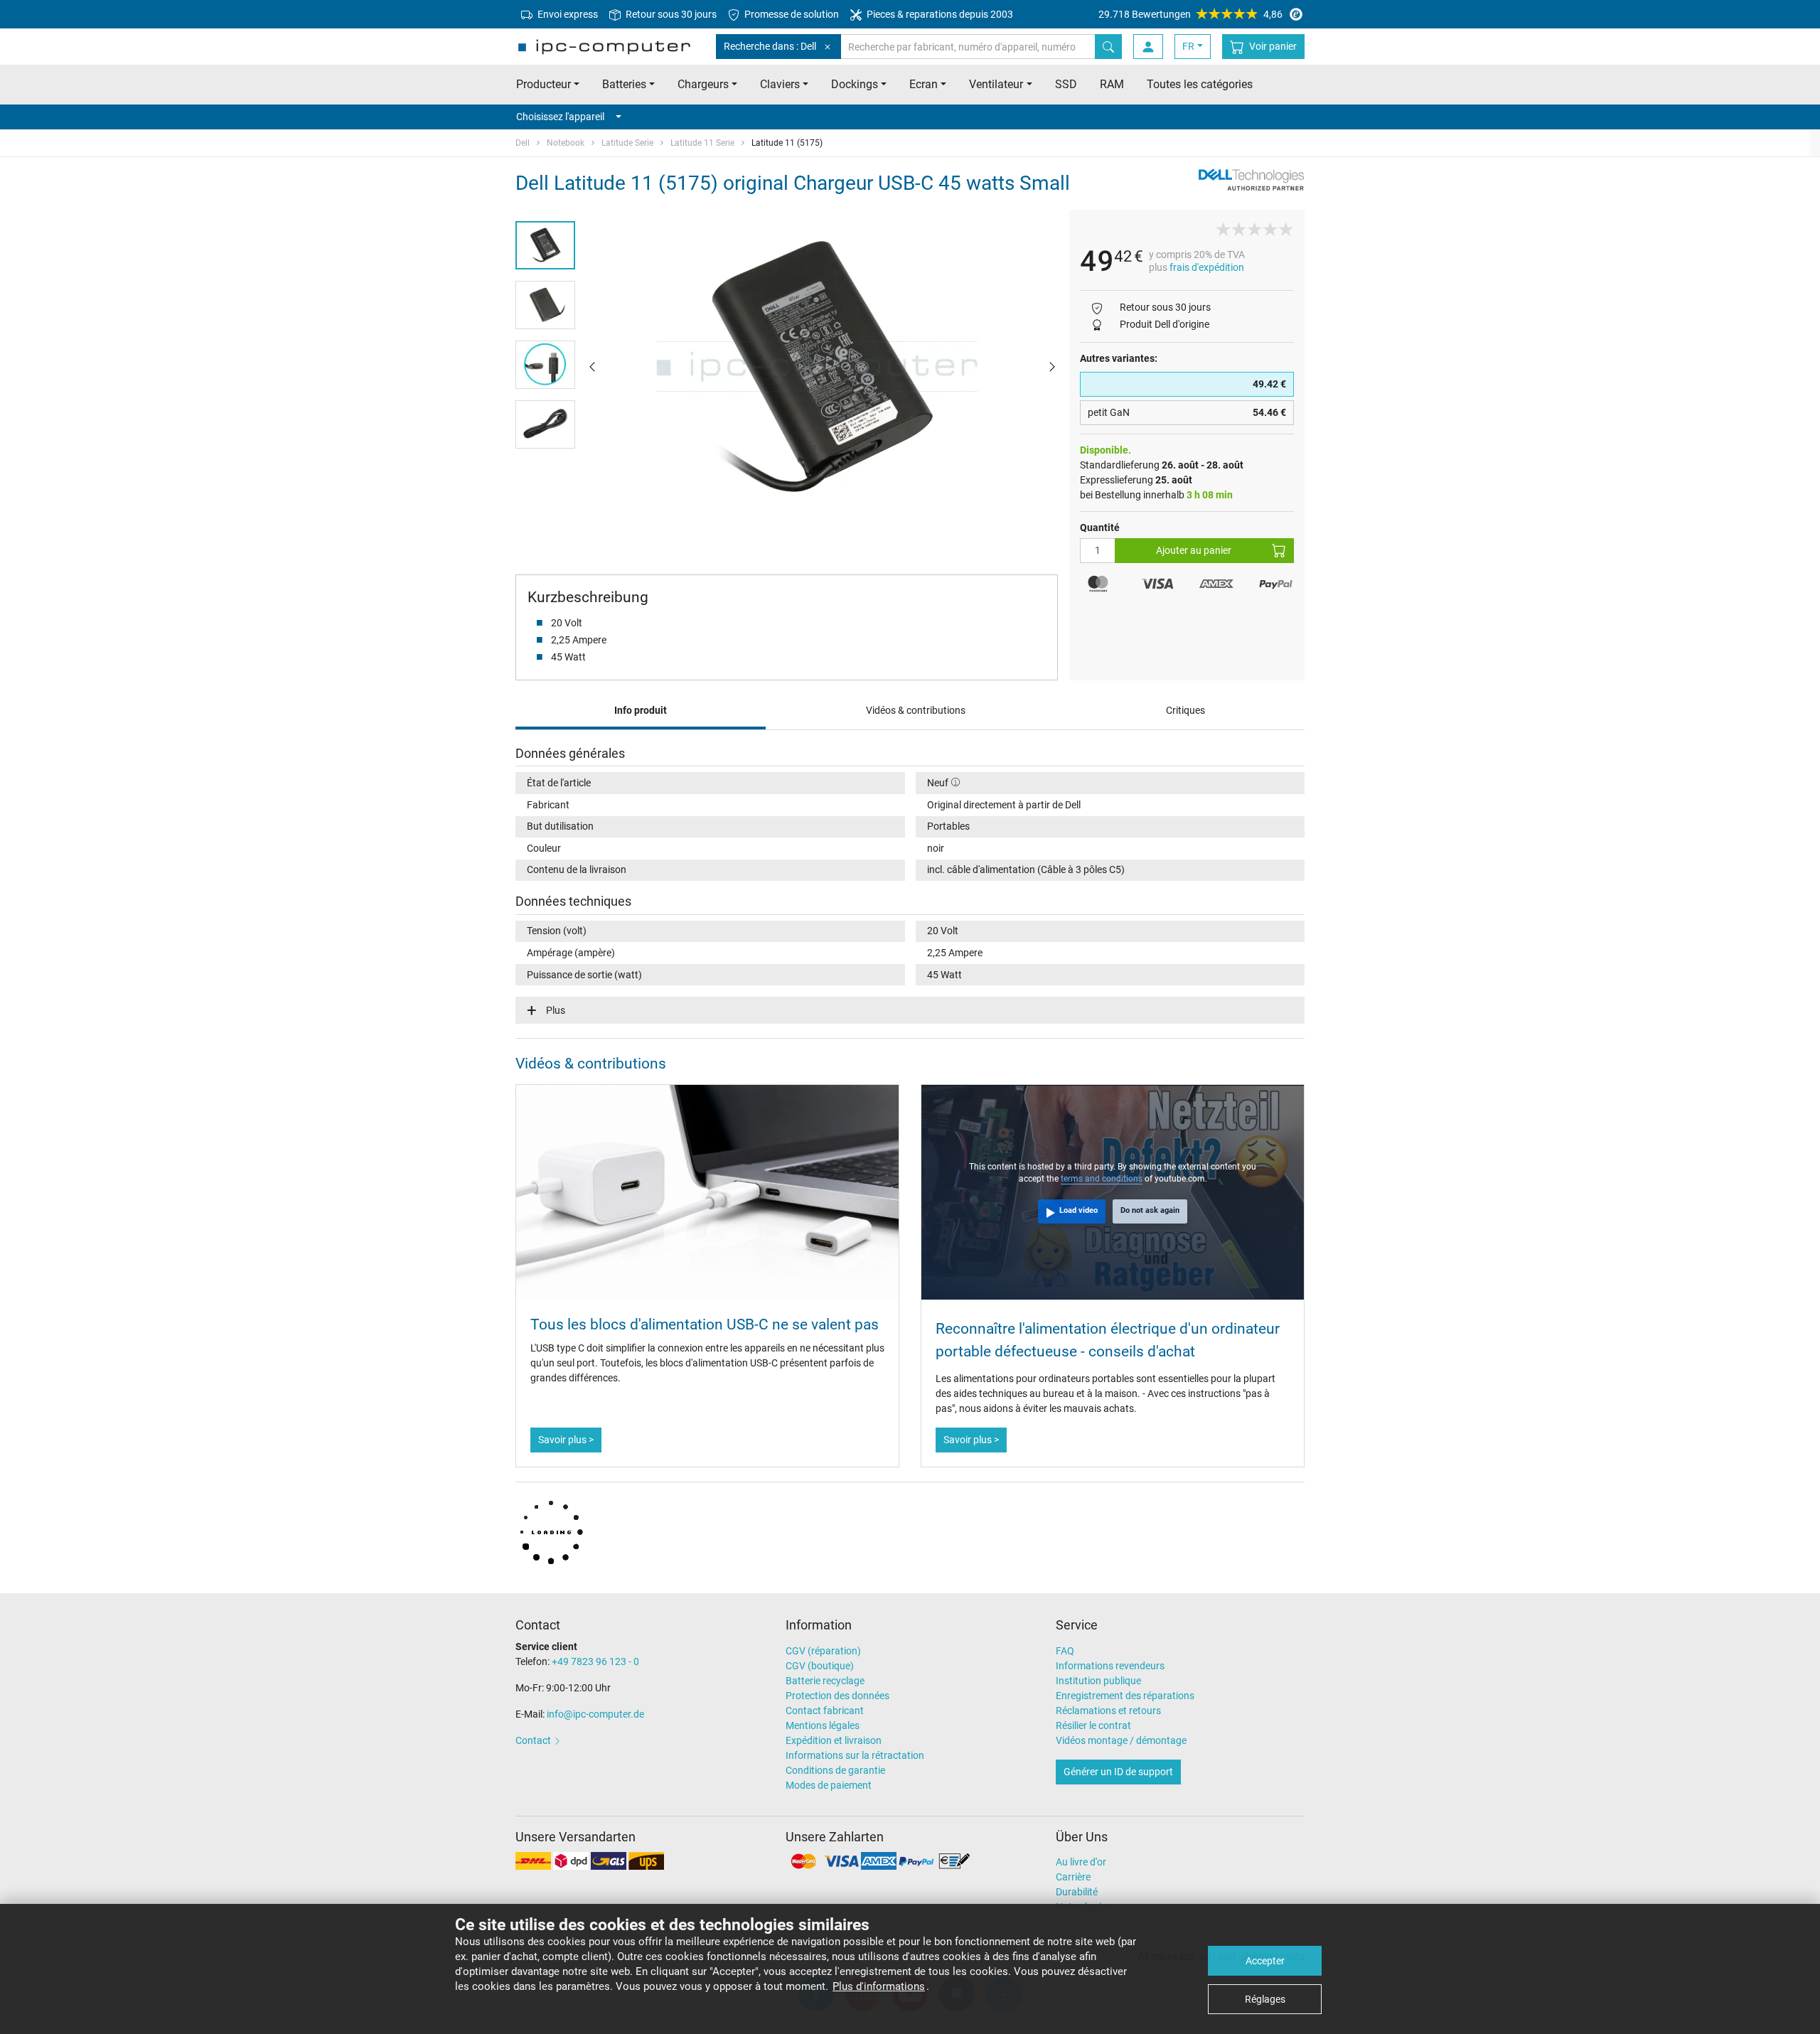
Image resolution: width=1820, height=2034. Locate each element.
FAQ (1065, 1651)
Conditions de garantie (835, 1770)
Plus (556, 1010)
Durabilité (1077, 1892)
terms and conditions (1102, 1179)
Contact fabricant (825, 1711)
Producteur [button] (544, 84)
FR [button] (1188, 46)
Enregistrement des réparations (1125, 1696)
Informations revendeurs (1110, 1666)
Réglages (1265, 1999)
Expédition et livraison (834, 1740)
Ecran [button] (924, 84)
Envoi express (567, 14)
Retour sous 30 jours (670, 14)
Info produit (641, 710)
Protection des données (837, 1696)
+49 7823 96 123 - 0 (595, 1661)
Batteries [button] (624, 84)
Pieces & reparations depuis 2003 (939, 14)
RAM (1112, 84)
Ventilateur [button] (996, 84)
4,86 (1190, 14)
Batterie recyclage (825, 1681)
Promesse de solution (791, 14)
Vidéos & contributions (916, 710)
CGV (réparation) (823, 1651)
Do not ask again (1150, 1210)
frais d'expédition (1207, 267)
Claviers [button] (780, 84)
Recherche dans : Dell (770, 46)
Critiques (1185, 710)
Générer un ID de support (1118, 1772)
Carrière (1073, 1877)
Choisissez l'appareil (560, 117)
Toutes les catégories (1200, 84)
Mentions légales (823, 1725)
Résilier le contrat (1093, 1725)
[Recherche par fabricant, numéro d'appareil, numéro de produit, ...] (1108, 47)
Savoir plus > (566, 1440)
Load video (1078, 1210)
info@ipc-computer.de (595, 1714)
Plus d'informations (879, 1986)
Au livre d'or (1081, 1862)
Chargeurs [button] (703, 84)
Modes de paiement (829, 1785)
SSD (1066, 84)
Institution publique (1098, 1681)
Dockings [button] (855, 84)
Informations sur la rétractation (855, 1755)
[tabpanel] (822, 366)
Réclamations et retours (1108, 1711)
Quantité (1100, 528)
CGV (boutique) (820, 1666)
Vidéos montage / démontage (1121, 1740)
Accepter (1265, 1961)
